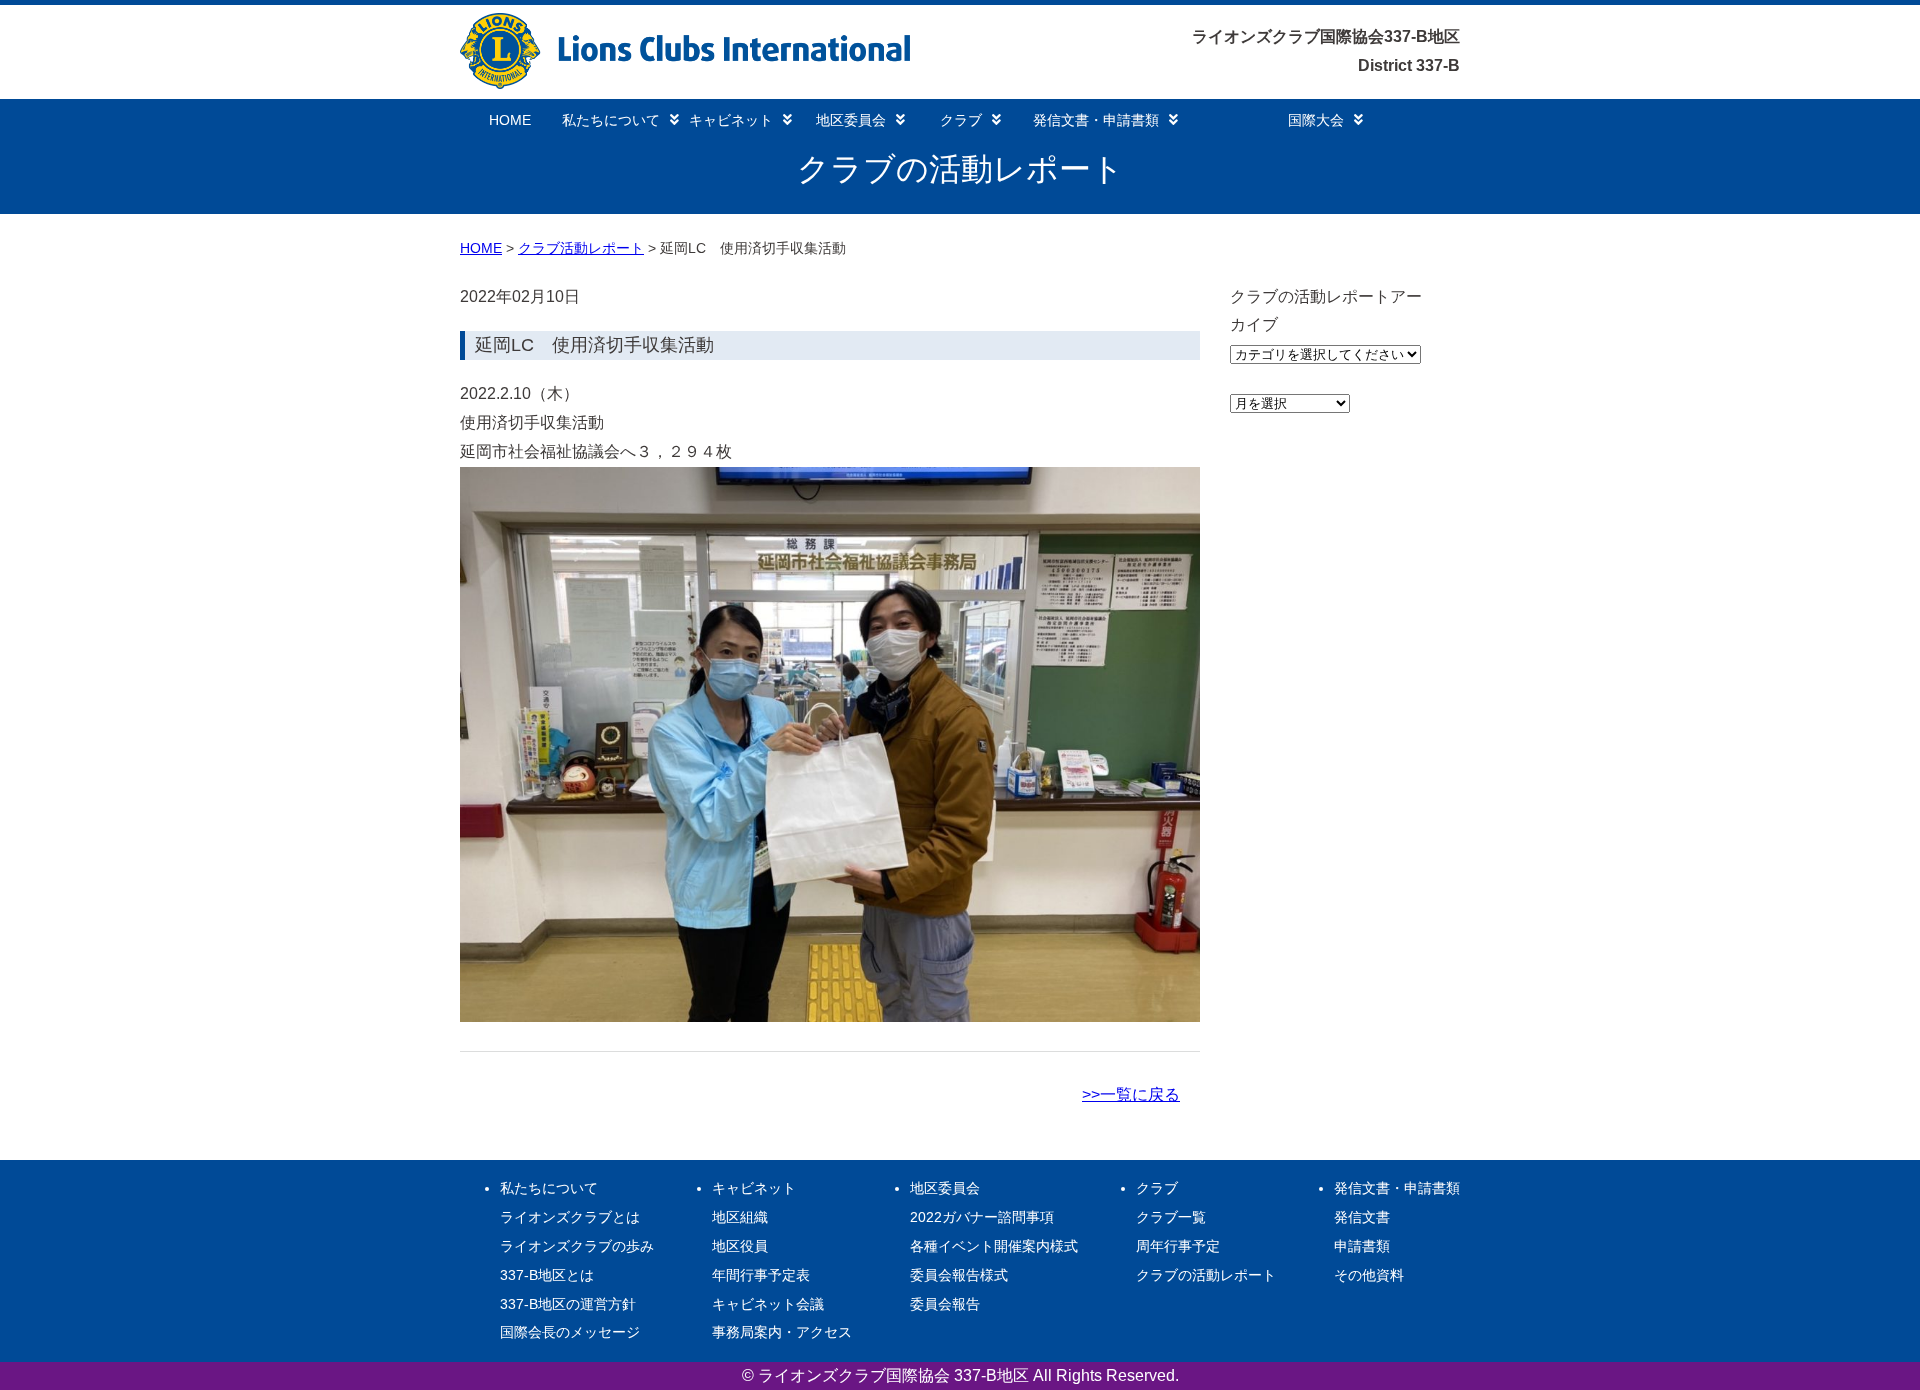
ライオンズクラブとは (570, 1217)
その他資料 (1369, 1275)
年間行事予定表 (761, 1275)
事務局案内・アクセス (782, 1332)
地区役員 (740, 1246)
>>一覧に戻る (1131, 1094)
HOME (510, 120)
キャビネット (731, 120)
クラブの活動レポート (1206, 1275)
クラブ (961, 120)
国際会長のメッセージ (570, 1332)
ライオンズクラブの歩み (577, 1246)
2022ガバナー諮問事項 (982, 1217)
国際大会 (1316, 120)
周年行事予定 (1178, 1246)
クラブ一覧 (1171, 1217)
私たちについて (611, 120)
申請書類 (1362, 1246)
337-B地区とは (547, 1275)
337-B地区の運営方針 (568, 1304)
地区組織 (740, 1217)
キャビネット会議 (768, 1304)
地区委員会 (851, 120)
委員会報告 (945, 1304)
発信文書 (1362, 1217)
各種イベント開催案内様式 (994, 1246)
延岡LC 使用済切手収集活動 (594, 345)
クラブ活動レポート (581, 248)
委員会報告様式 (959, 1275)
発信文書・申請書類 (1096, 120)
